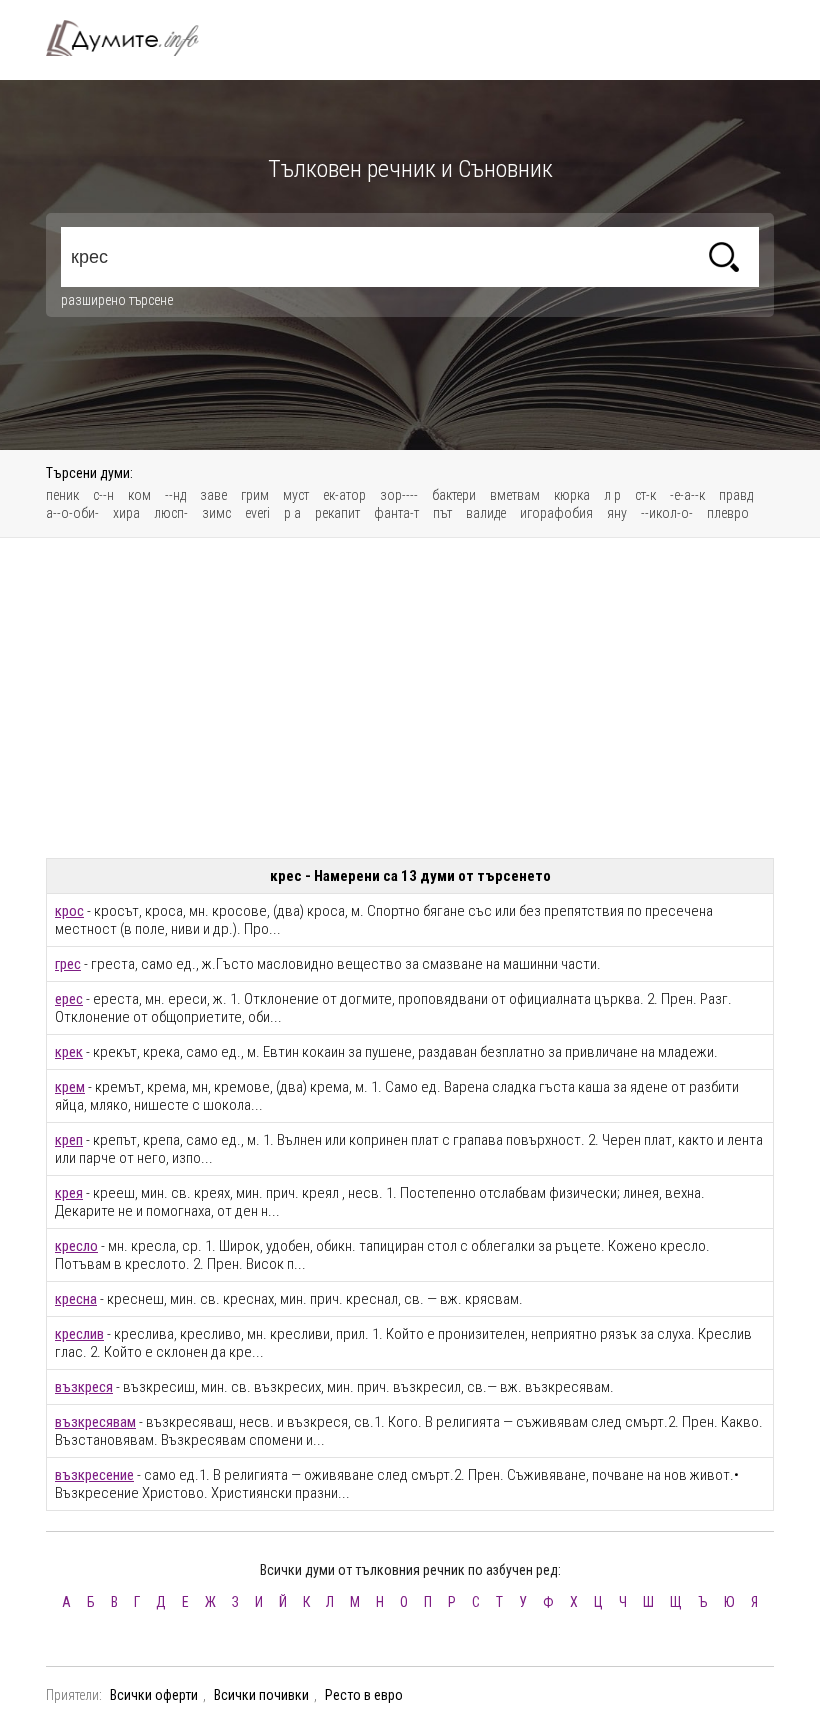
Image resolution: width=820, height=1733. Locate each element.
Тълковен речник (134, 38)
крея (69, 1193)
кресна (76, 1299)
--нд (175, 495)
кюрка (572, 495)
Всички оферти (154, 1695)
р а (292, 513)
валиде (486, 513)
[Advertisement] (410, 698)
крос (69, 911)
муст (296, 495)
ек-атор (344, 495)
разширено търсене (117, 300)
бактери (454, 495)
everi (257, 513)
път (442, 513)
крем (70, 1087)
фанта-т (396, 513)
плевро (728, 513)
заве (213, 495)
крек (69, 1052)
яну (617, 513)
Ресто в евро (364, 1695)
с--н (103, 495)
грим (255, 495)
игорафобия (556, 513)
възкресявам (95, 1422)
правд (736, 495)
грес (68, 964)
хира (126, 513)
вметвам (515, 495)
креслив (79, 1334)
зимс (216, 513)
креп (69, 1140)
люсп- (171, 513)
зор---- (399, 495)
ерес (69, 999)
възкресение (94, 1475)
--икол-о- (667, 513)
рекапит (337, 513)
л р (612, 495)
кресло (76, 1246)
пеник (62, 495)
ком (139, 495)
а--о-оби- (72, 513)
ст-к (645, 495)
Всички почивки (261, 1695)
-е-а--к (687, 495)
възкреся (84, 1387)
